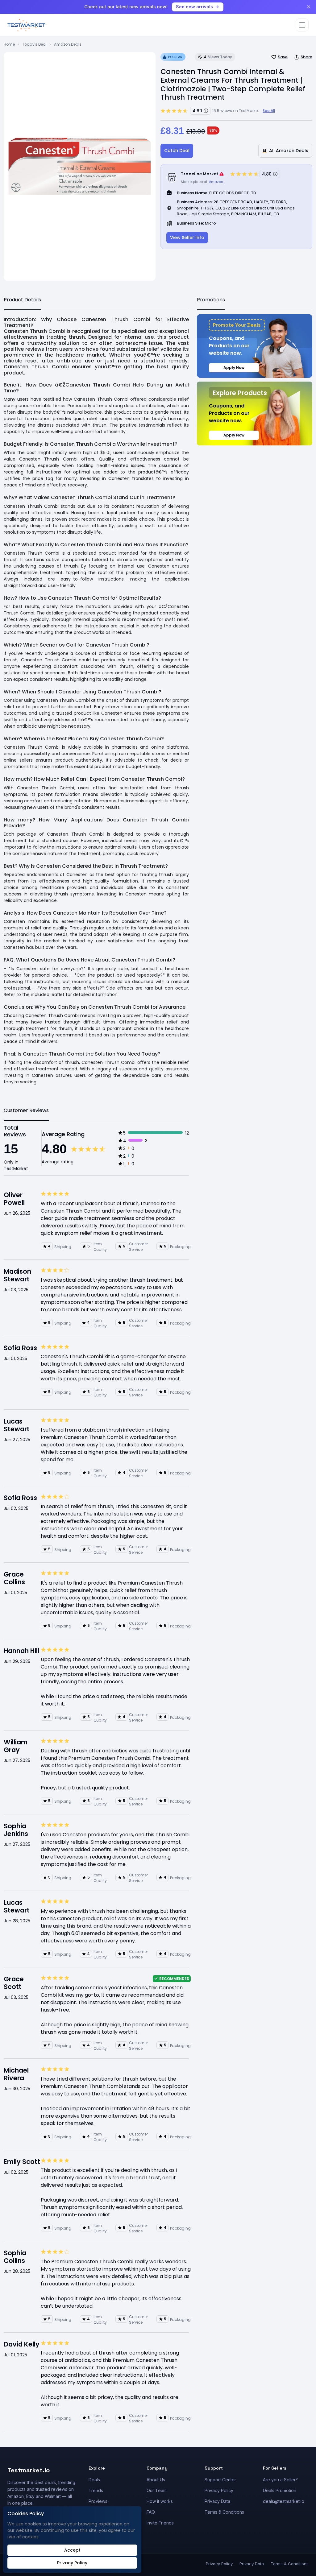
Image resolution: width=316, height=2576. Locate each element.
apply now (234, 368)
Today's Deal (34, 44)
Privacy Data (217, 2501)
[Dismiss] (309, 7)
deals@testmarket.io (284, 2501)
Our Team (157, 2490)
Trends (96, 2490)
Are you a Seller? (280, 2480)
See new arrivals (194, 7)
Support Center (220, 2480)
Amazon (216, 182)
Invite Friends (160, 2523)
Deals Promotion (280, 2490)
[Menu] (302, 25)
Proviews (98, 2501)
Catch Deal (177, 151)
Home (9, 44)
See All (269, 111)
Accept (72, 2550)
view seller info (187, 238)
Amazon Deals (68, 44)
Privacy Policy (219, 2490)
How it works (160, 2501)
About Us (156, 2480)
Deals (94, 2480)
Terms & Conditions (224, 2512)
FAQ (151, 2512)
